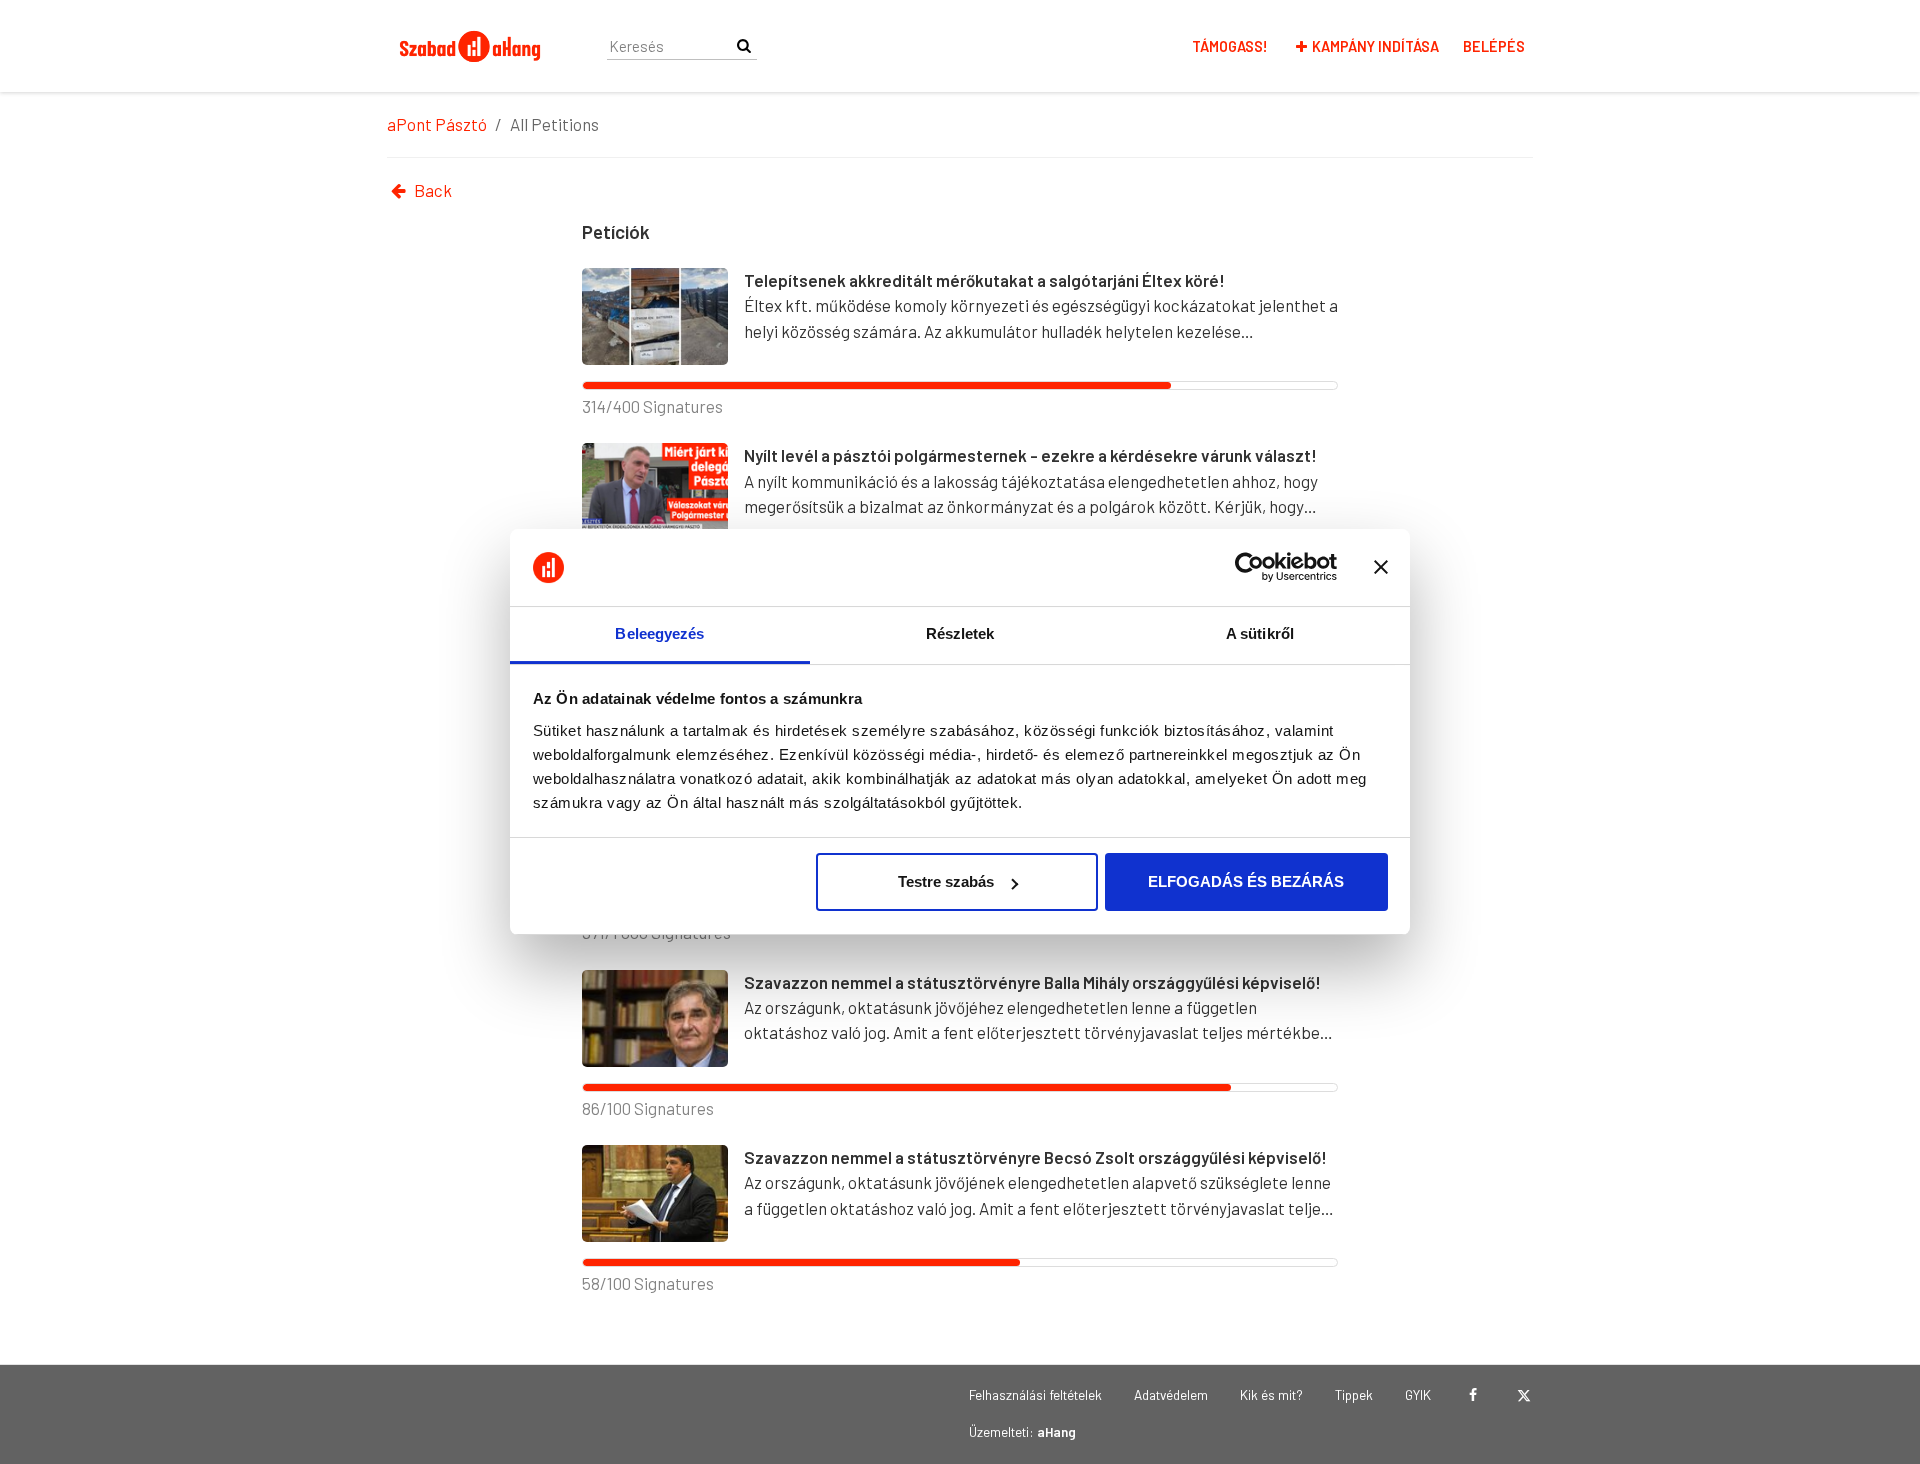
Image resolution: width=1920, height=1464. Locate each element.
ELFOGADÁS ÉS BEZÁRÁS (1246, 881)
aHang (1056, 1431)
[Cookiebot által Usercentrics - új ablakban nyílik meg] (1249, 568)
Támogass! (1230, 46)
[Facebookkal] (1472, 1395)
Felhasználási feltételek (1035, 1394)
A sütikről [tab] (1260, 633)
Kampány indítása (1375, 46)
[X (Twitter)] (1523, 1395)
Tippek (1354, 1394)
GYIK (1418, 1394)
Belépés (1494, 46)
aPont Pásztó (437, 124)
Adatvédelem (1171, 1394)
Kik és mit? (1271, 1394)
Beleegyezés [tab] (659, 633)
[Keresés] (744, 45)
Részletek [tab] (960, 633)
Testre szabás (946, 881)
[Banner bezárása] (1381, 568)
